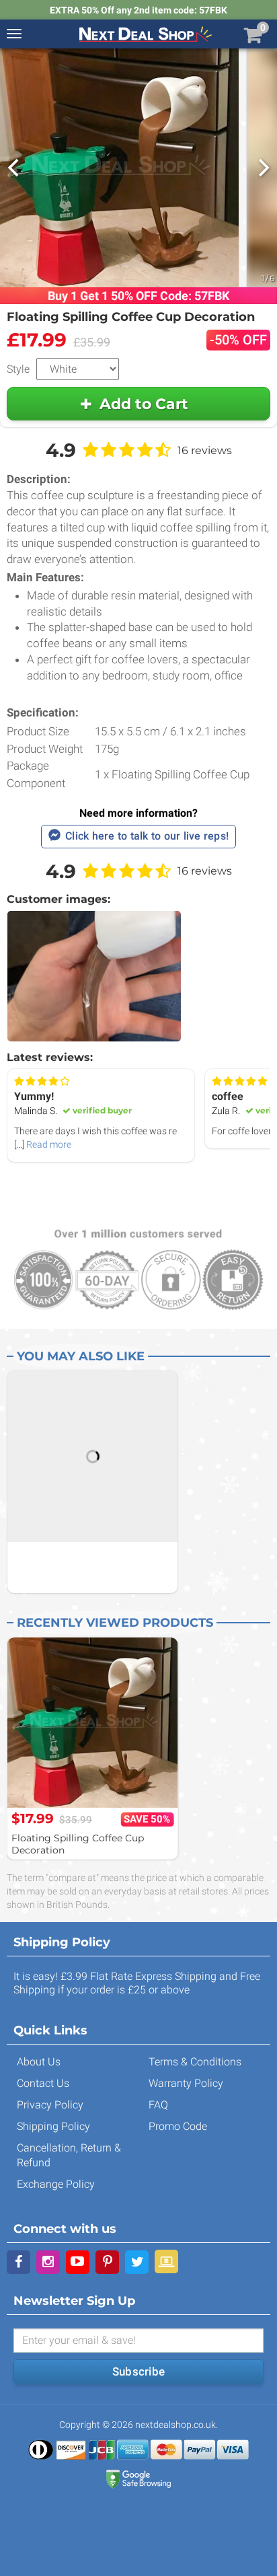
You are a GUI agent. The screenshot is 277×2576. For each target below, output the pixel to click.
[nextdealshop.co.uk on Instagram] (48, 2262)
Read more (49, 1144)
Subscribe (138, 2371)
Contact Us (43, 2083)
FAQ (158, 2105)
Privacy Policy (50, 2105)
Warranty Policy (186, 2083)
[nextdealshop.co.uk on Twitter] (137, 2262)
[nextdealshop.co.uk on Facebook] (18, 2262)
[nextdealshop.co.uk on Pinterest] (107, 2262)
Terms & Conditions (195, 2062)
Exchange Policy (56, 2184)
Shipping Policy (53, 2126)
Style (18, 369)
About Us (39, 2062)
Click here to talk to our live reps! (147, 836)
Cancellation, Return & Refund (69, 2155)
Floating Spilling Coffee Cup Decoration (78, 1844)
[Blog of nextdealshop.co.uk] (166, 2261)
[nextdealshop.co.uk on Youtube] (78, 2262)
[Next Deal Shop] (145, 34)
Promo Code (178, 2126)
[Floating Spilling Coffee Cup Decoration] (92, 1723)
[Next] (262, 168)
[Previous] (15, 168)
